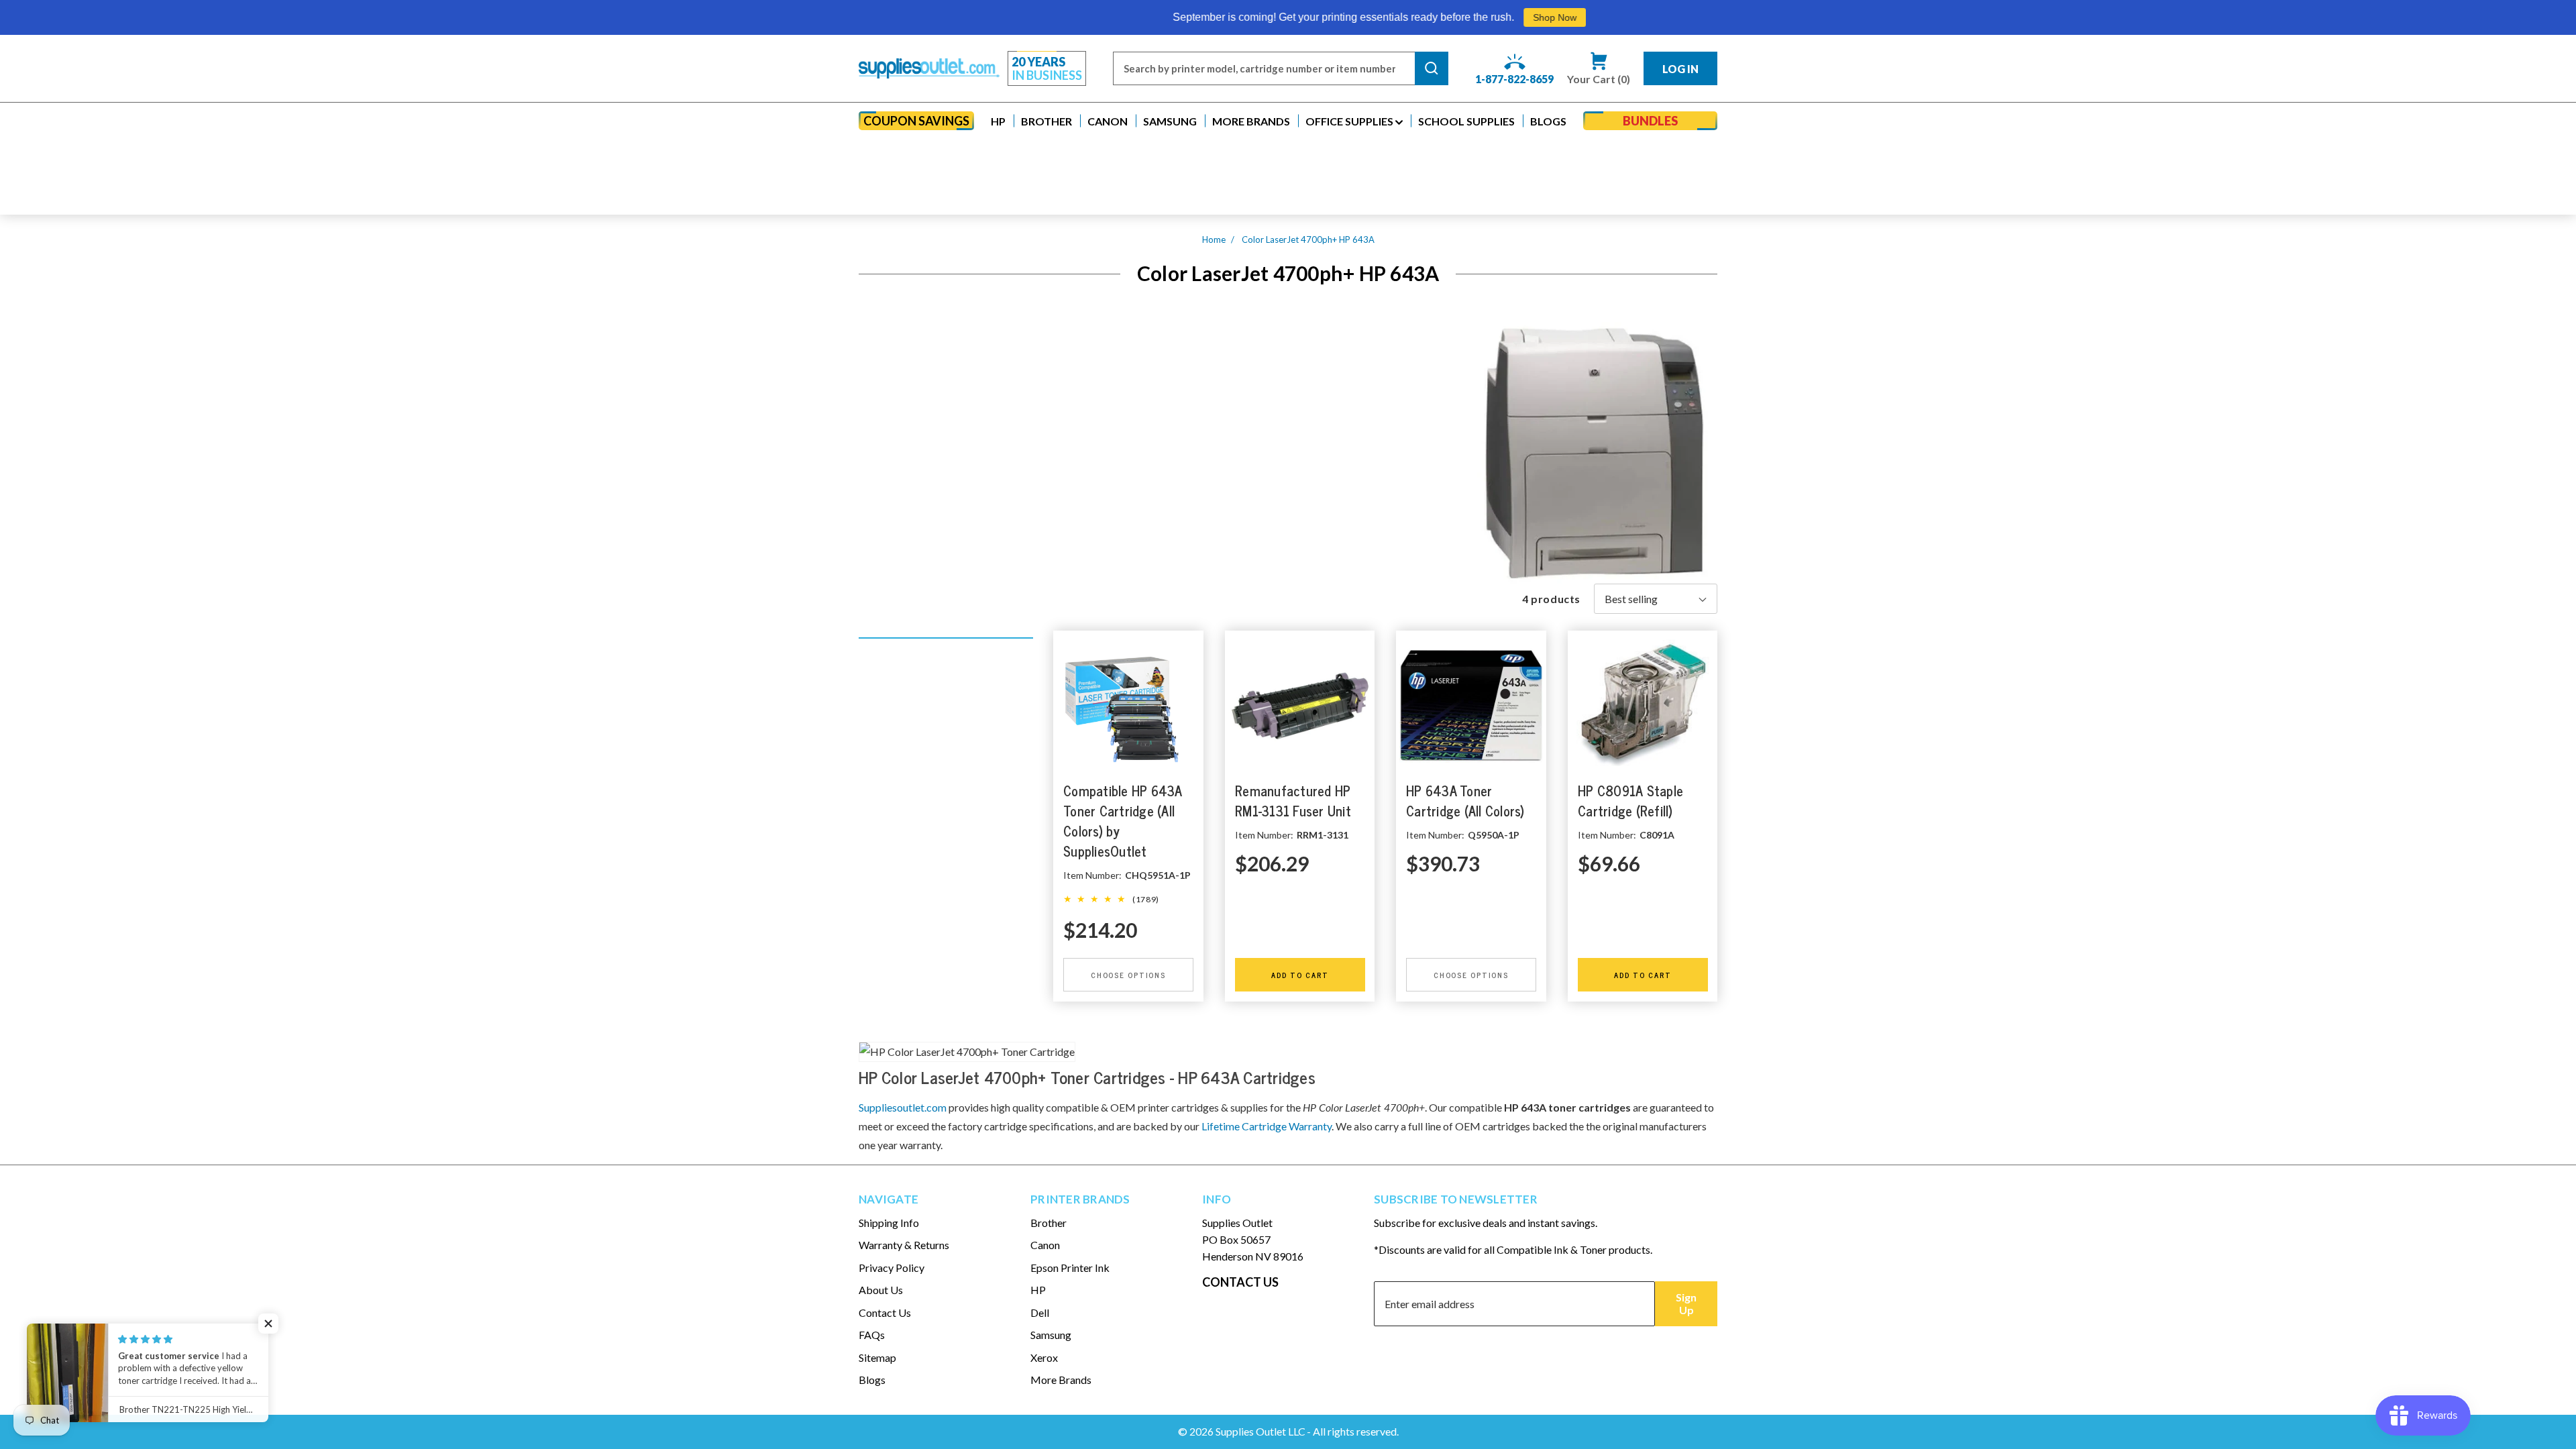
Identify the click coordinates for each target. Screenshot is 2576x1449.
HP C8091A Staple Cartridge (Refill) (1630, 801)
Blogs (872, 1380)
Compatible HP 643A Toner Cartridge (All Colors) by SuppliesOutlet (1123, 821)
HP (1038, 1290)
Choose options (1128, 975)
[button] (998, 121)
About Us (881, 1290)
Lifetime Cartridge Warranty (1267, 1126)
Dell (1040, 1312)
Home (1214, 239)
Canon (1045, 1245)
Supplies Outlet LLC (1260, 1431)
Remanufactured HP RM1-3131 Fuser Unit (1293, 801)
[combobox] (1264, 68)
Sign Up (1686, 1303)
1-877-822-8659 (1514, 79)
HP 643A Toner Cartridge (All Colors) (1465, 801)
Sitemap (877, 1357)
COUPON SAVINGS (916, 121)
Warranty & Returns (904, 1245)
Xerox (1044, 1357)
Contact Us (885, 1312)
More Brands (1061, 1380)
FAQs (872, 1335)
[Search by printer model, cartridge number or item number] (1432, 68)
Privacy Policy (892, 1268)
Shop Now (1362, 17)
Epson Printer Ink (1070, 1268)
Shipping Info (889, 1223)
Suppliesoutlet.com (903, 1107)
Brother (1049, 1223)
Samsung (1051, 1335)
